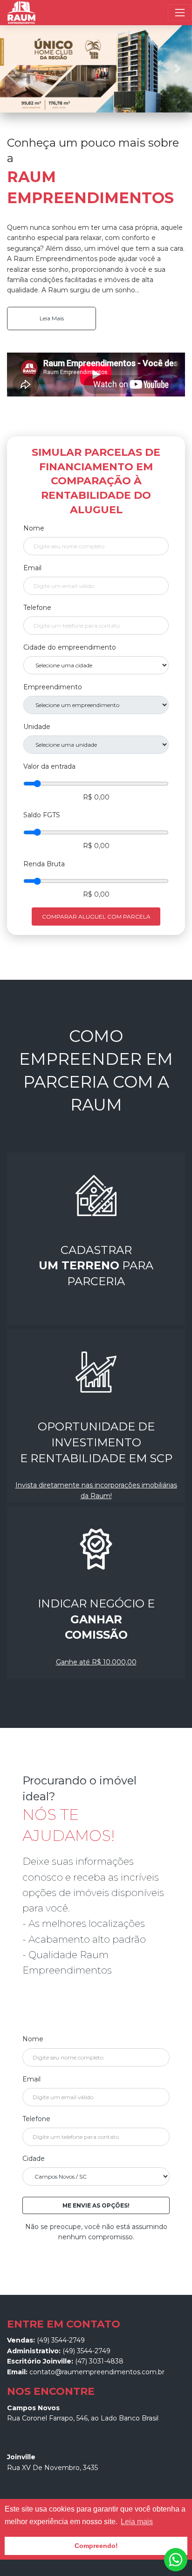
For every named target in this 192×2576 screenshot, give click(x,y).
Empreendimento (53, 687)
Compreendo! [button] (96, 2546)
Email (32, 568)
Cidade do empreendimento (70, 647)
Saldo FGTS (42, 815)
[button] (14, 69)
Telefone (37, 608)
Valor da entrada (49, 766)
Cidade (34, 2158)
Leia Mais (52, 318)
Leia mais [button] (137, 2522)
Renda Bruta (44, 864)
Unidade (37, 727)
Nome (34, 528)
